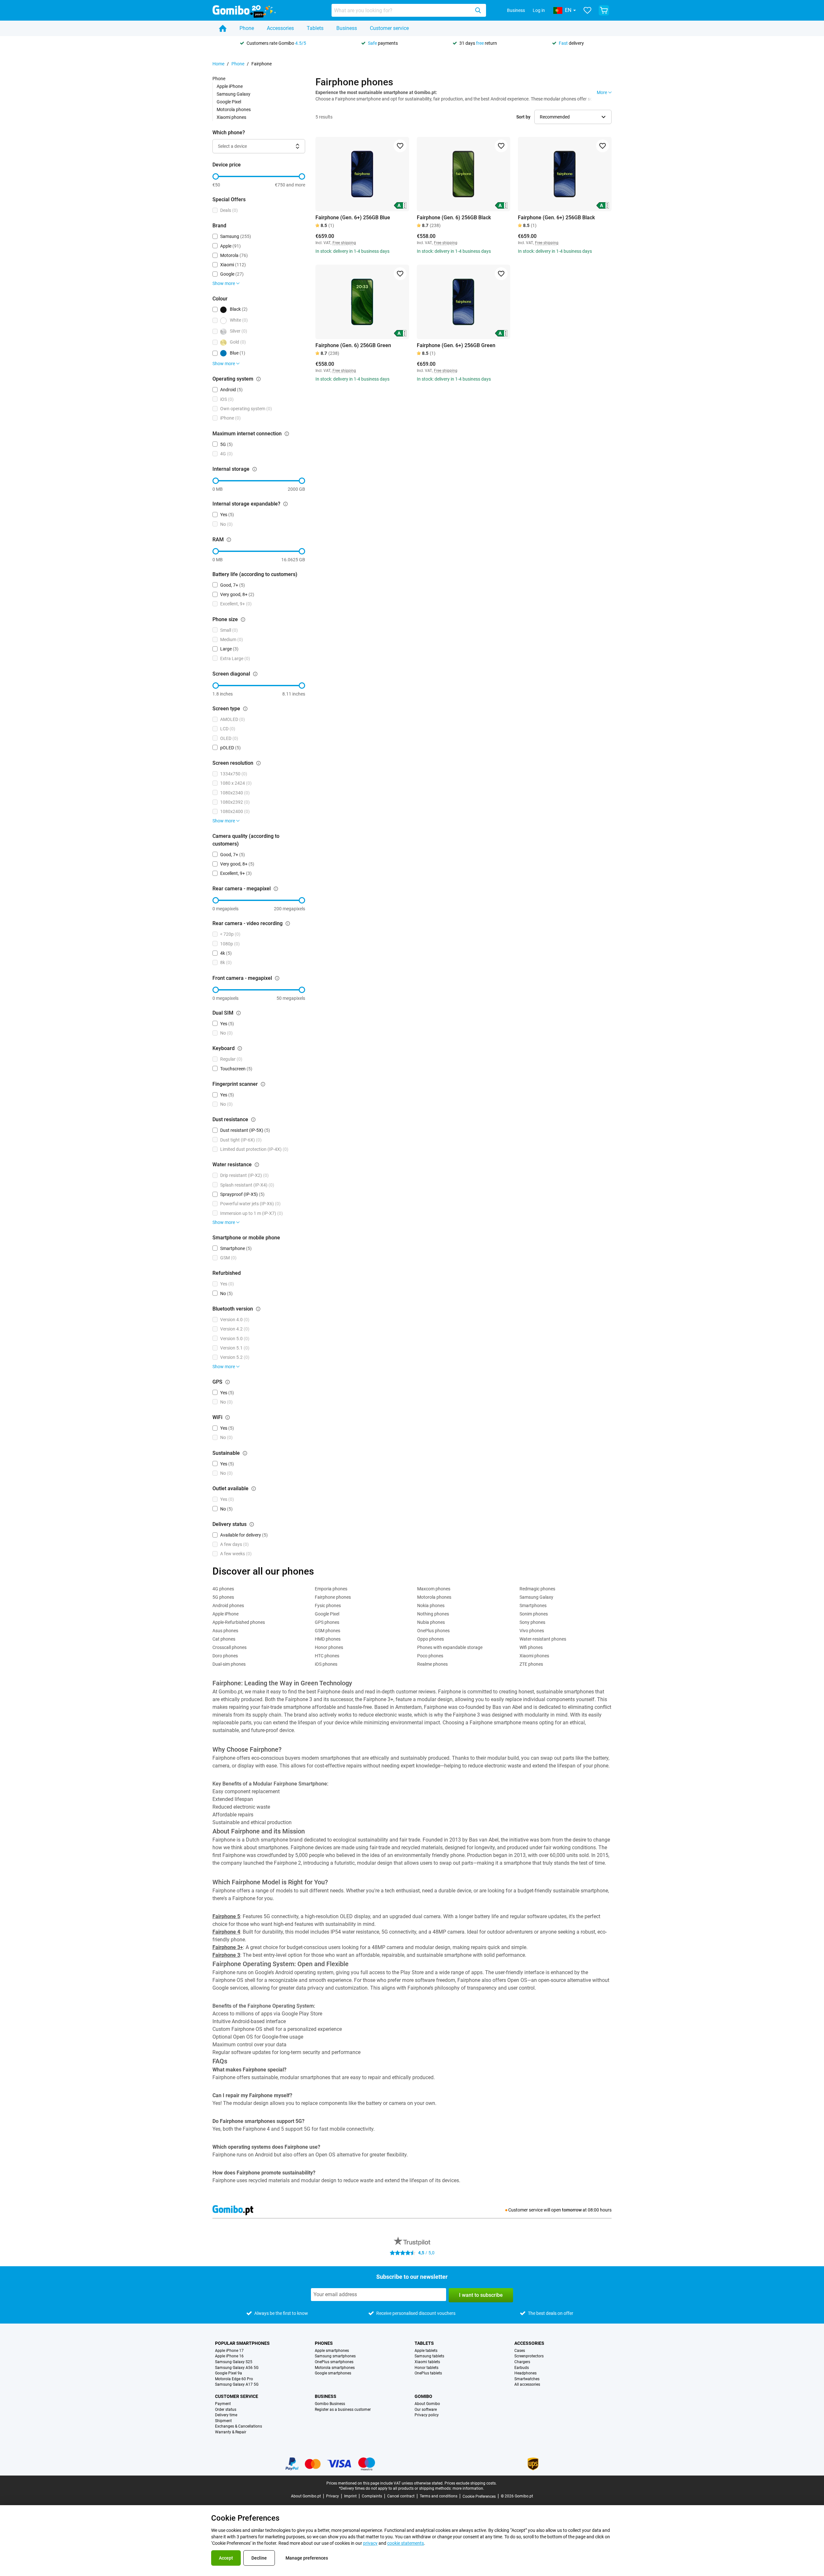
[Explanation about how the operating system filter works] (258, 379)
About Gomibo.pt (306, 2496)
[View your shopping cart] (604, 10)
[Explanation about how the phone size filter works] (243, 620)
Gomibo (423, 2396)
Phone (247, 28)
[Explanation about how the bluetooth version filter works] (258, 1309)
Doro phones (225, 1656)
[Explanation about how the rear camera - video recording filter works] (288, 923)
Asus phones (225, 1631)
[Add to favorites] (400, 146)
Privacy (332, 2496)
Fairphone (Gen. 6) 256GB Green (353, 345)
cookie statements (406, 2543)
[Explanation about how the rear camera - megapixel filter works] (276, 889)
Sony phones (532, 1622)
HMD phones (328, 1639)
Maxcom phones (434, 1589)
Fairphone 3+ (228, 1947)
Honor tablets (426, 2368)
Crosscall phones (229, 1647)
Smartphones (533, 1605)
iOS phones (326, 1664)
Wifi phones (531, 1647)
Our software (426, 2410)
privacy (370, 2543)
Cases (520, 2351)
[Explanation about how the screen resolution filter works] (258, 763)
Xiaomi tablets (427, 2362)
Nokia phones (431, 1605)
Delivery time (226, 2415)
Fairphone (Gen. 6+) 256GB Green (456, 345)
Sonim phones (534, 1614)
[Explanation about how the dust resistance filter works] (253, 1120)
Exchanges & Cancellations (239, 2426)
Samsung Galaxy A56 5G (237, 2368)
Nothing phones (433, 1614)
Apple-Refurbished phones (239, 1622)
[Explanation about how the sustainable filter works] (245, 1453)
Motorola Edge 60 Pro (234, 2379)
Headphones (525, 2373)
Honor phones (329, 1647)
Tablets (315, 28)
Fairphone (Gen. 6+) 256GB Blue (353, 218)
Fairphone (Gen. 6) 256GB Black (454, 218)
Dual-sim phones (229, 1664)
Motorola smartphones (335, 2368)
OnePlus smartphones (334, 2362)
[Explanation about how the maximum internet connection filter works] (287, 434)
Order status (226, 2410)
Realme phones (432, 1664)
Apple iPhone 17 (229, 2351)
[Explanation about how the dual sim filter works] (239, 1013)
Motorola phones (234, 109)
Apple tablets (426, 2351)
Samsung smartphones (335, 2356)
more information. (468, 2488)
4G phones (223, 1589)
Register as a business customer (343, 2410)
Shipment (223, 2421)
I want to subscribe (481, 2295)
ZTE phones (531, 1664)
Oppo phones (431, 1639)
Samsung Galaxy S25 (234, 2362)
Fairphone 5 (226, 1916)
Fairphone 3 (226, 1955)
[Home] (223, 28)
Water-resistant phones (543, 1639)
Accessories (280, 28)
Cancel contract (401, 2496)
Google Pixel (229, 102)
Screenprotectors (529, 2356)
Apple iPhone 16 (229, 2356)
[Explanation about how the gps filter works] (228, 1382)
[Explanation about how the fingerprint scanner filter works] (263, 1084)
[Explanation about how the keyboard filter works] (240, 1048)
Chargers (522, 2362)
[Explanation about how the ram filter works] (229, 540)
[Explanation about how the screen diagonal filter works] (255, 674)
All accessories (527, 2385)
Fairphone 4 (226, 1932)
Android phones (228, 1605)
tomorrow (572, 2210)
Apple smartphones (332, 2351)
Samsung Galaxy (234, 94)
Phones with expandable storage (450, 1647)
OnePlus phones (433, 1631)
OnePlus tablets (428, 2373)
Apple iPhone (230, 86)
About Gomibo (427, 2404)
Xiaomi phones (231, 117)
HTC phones (327, 1656)
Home (218, 64)
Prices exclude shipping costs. (471, 2483)
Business (516, 10)
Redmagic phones (537, 1589)
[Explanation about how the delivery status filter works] (252, 1524)
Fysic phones (328, 1605)
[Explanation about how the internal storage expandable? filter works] (286, 504)
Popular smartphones (242, 2343)
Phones (324, 2343)
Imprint (350, 2496)
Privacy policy (427, 2415)
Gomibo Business (330, 2404)
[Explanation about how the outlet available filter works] (254, 1489)
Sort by (523, 117)
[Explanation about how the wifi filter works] (228, 1417)
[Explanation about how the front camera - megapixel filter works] (277, 978)
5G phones (223, 1597)
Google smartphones (333, 2373)
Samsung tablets (429, 2356)
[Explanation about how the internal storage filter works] (255, 469)
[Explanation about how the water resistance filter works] (257, 1165)
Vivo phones (532, 1631)
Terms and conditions (439, 2496)
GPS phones (327, 1622)
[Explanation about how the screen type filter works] (245, 709)
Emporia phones (331, 1589)
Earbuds (522, 2368)
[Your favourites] (587, 10)
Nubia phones (431, 1622)
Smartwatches (527, 2379)
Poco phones (430, 1656)
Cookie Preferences (479, 2496)
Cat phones (224, 1639)
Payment (223, 2404)
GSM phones (328, 1631)
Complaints (372, 2496)
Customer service (389, 28)
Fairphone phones (333, 1597)
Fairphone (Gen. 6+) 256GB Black (556, 218)
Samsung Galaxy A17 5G (237, 2385)
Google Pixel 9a (229, 2373)
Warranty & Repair (231, 2432)
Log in (539, 10)
